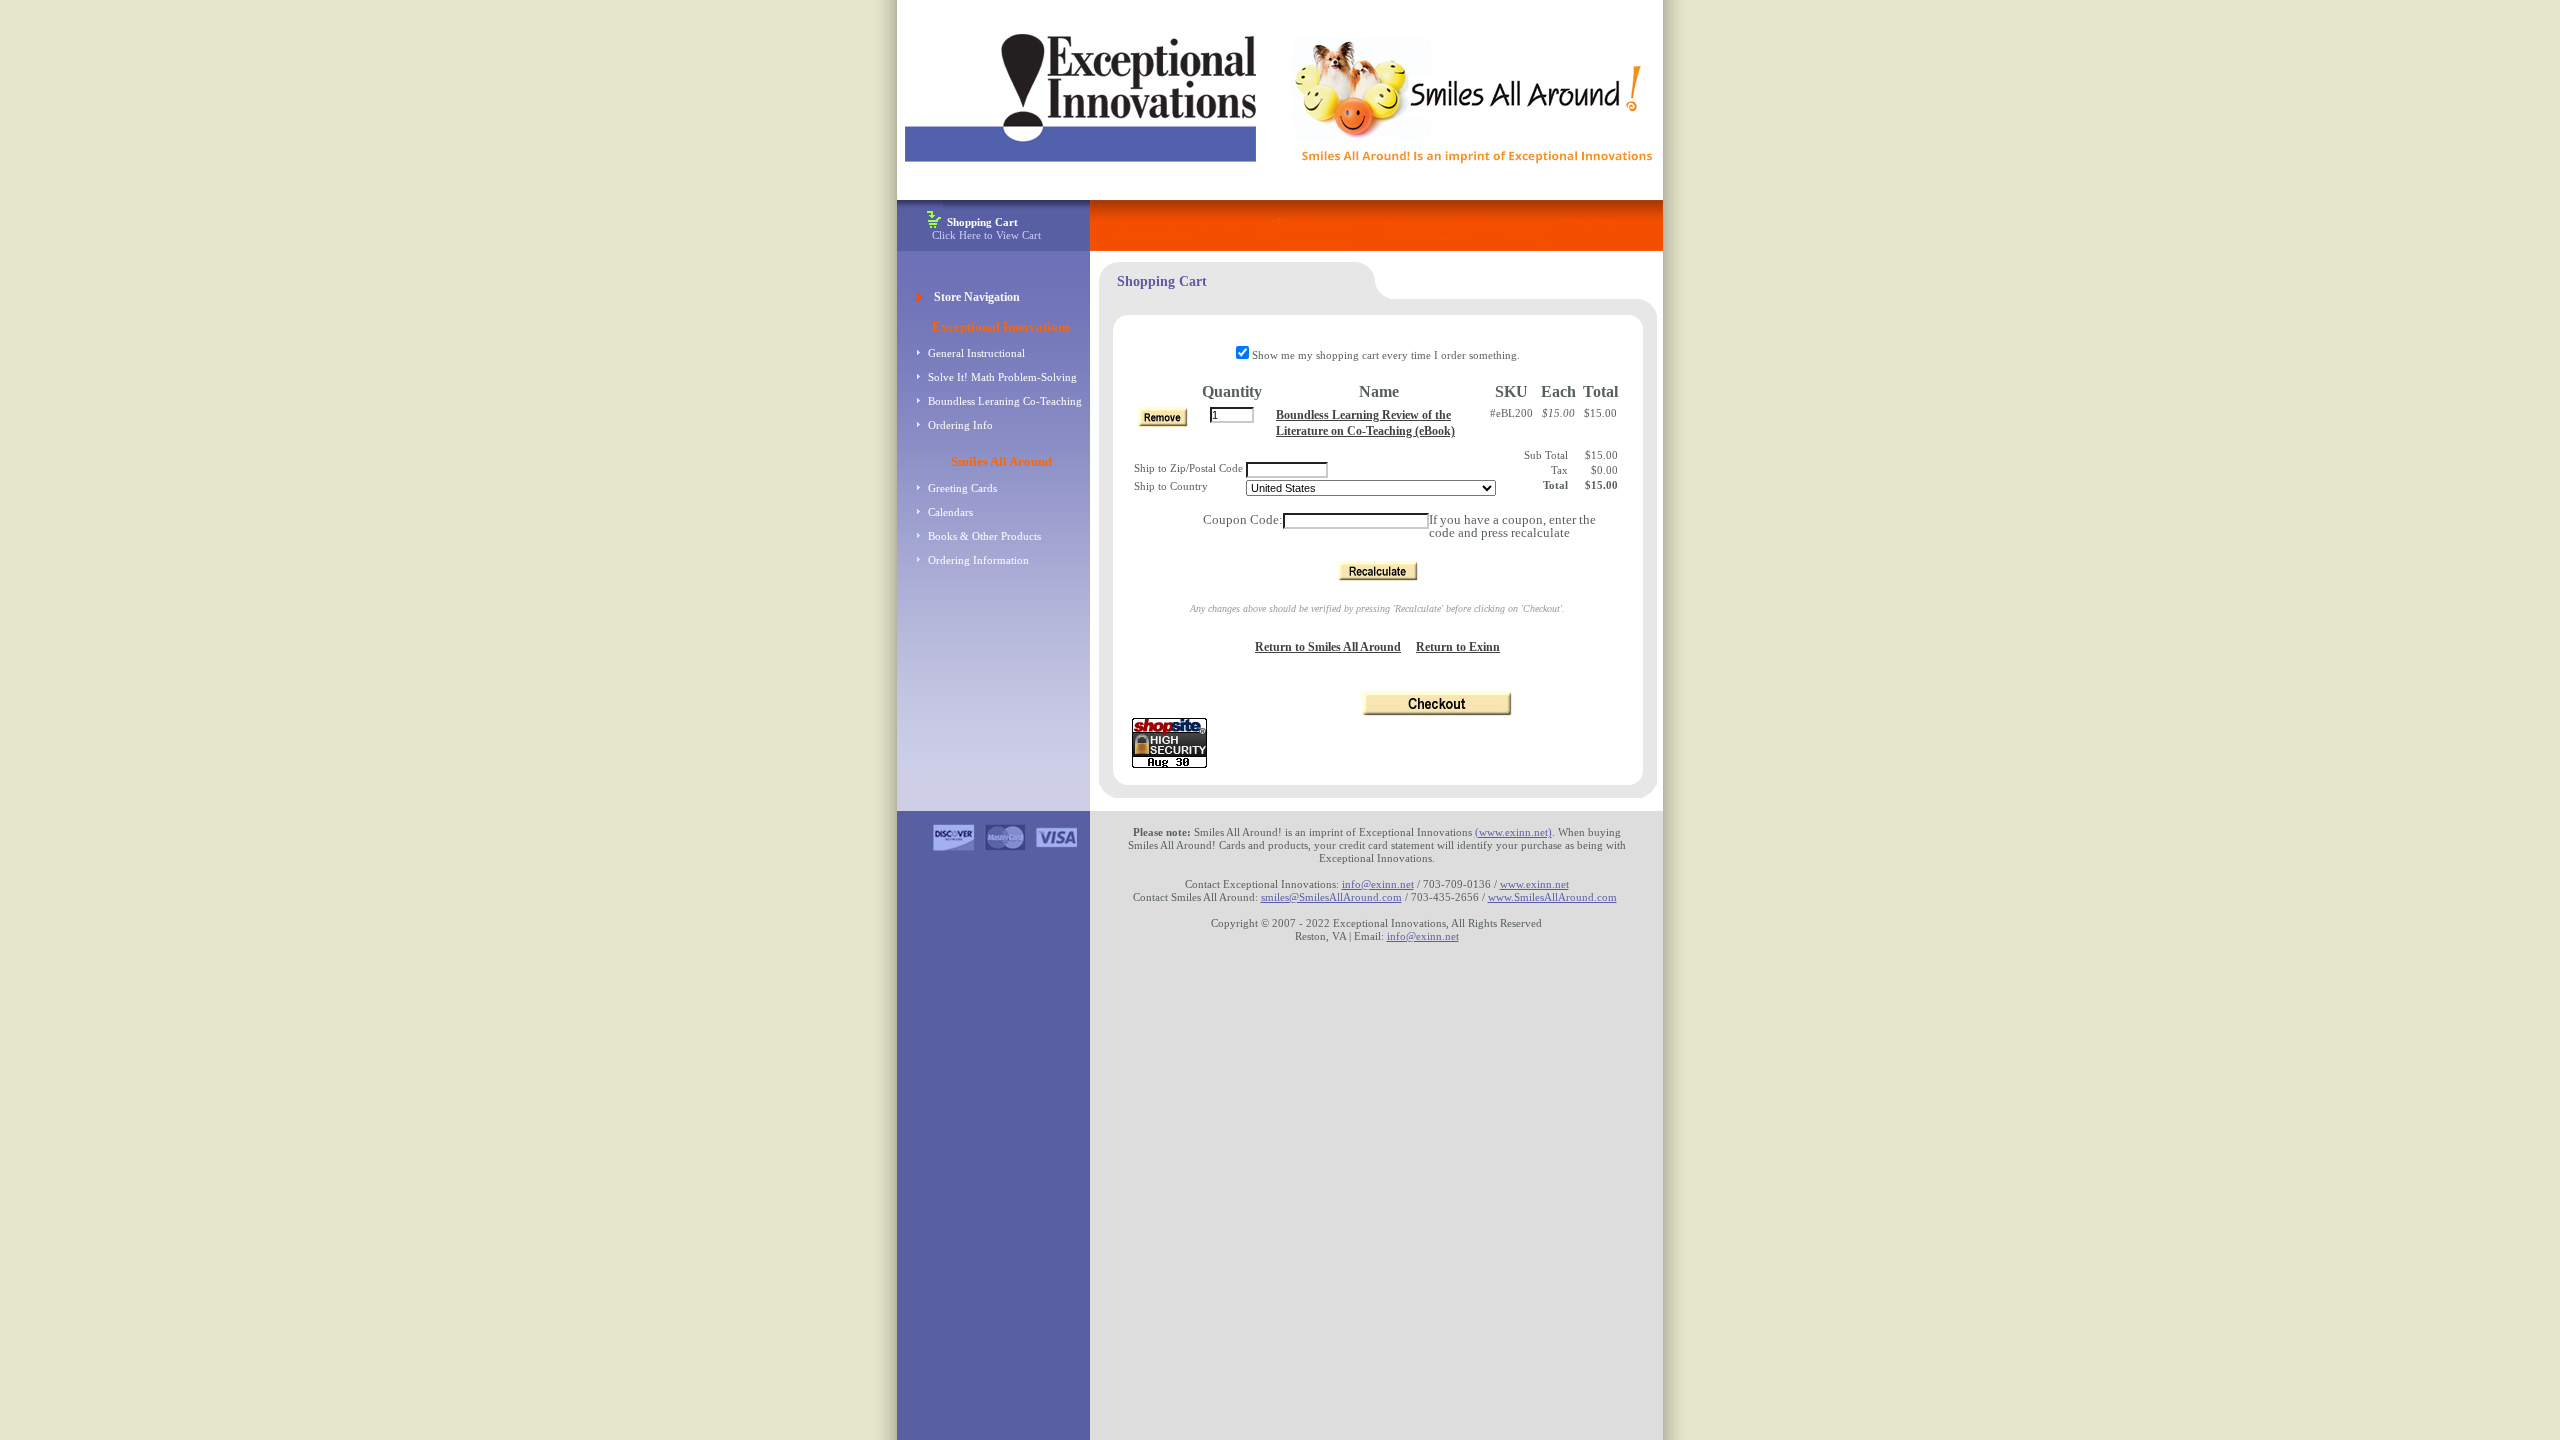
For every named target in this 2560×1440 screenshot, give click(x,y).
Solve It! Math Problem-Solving (1002, 377)
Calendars (950, 512)
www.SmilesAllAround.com (1552, 897)
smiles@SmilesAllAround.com (1331, 897)
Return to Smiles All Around (1328, 647)
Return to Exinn (1458, 647)
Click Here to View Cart (986, 228)
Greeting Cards (962, 488)
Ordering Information (978, 560)
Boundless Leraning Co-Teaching (1005, 401)
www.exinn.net (1534, 884)
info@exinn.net (1378, 884)
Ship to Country (1171, 486)
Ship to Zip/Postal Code (1188, 468)
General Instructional (976, 353)
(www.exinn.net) (1513, 832)
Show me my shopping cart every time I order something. (1384, 355)
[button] (1378, 571)
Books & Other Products (984, 536)
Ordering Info (960, 425)
